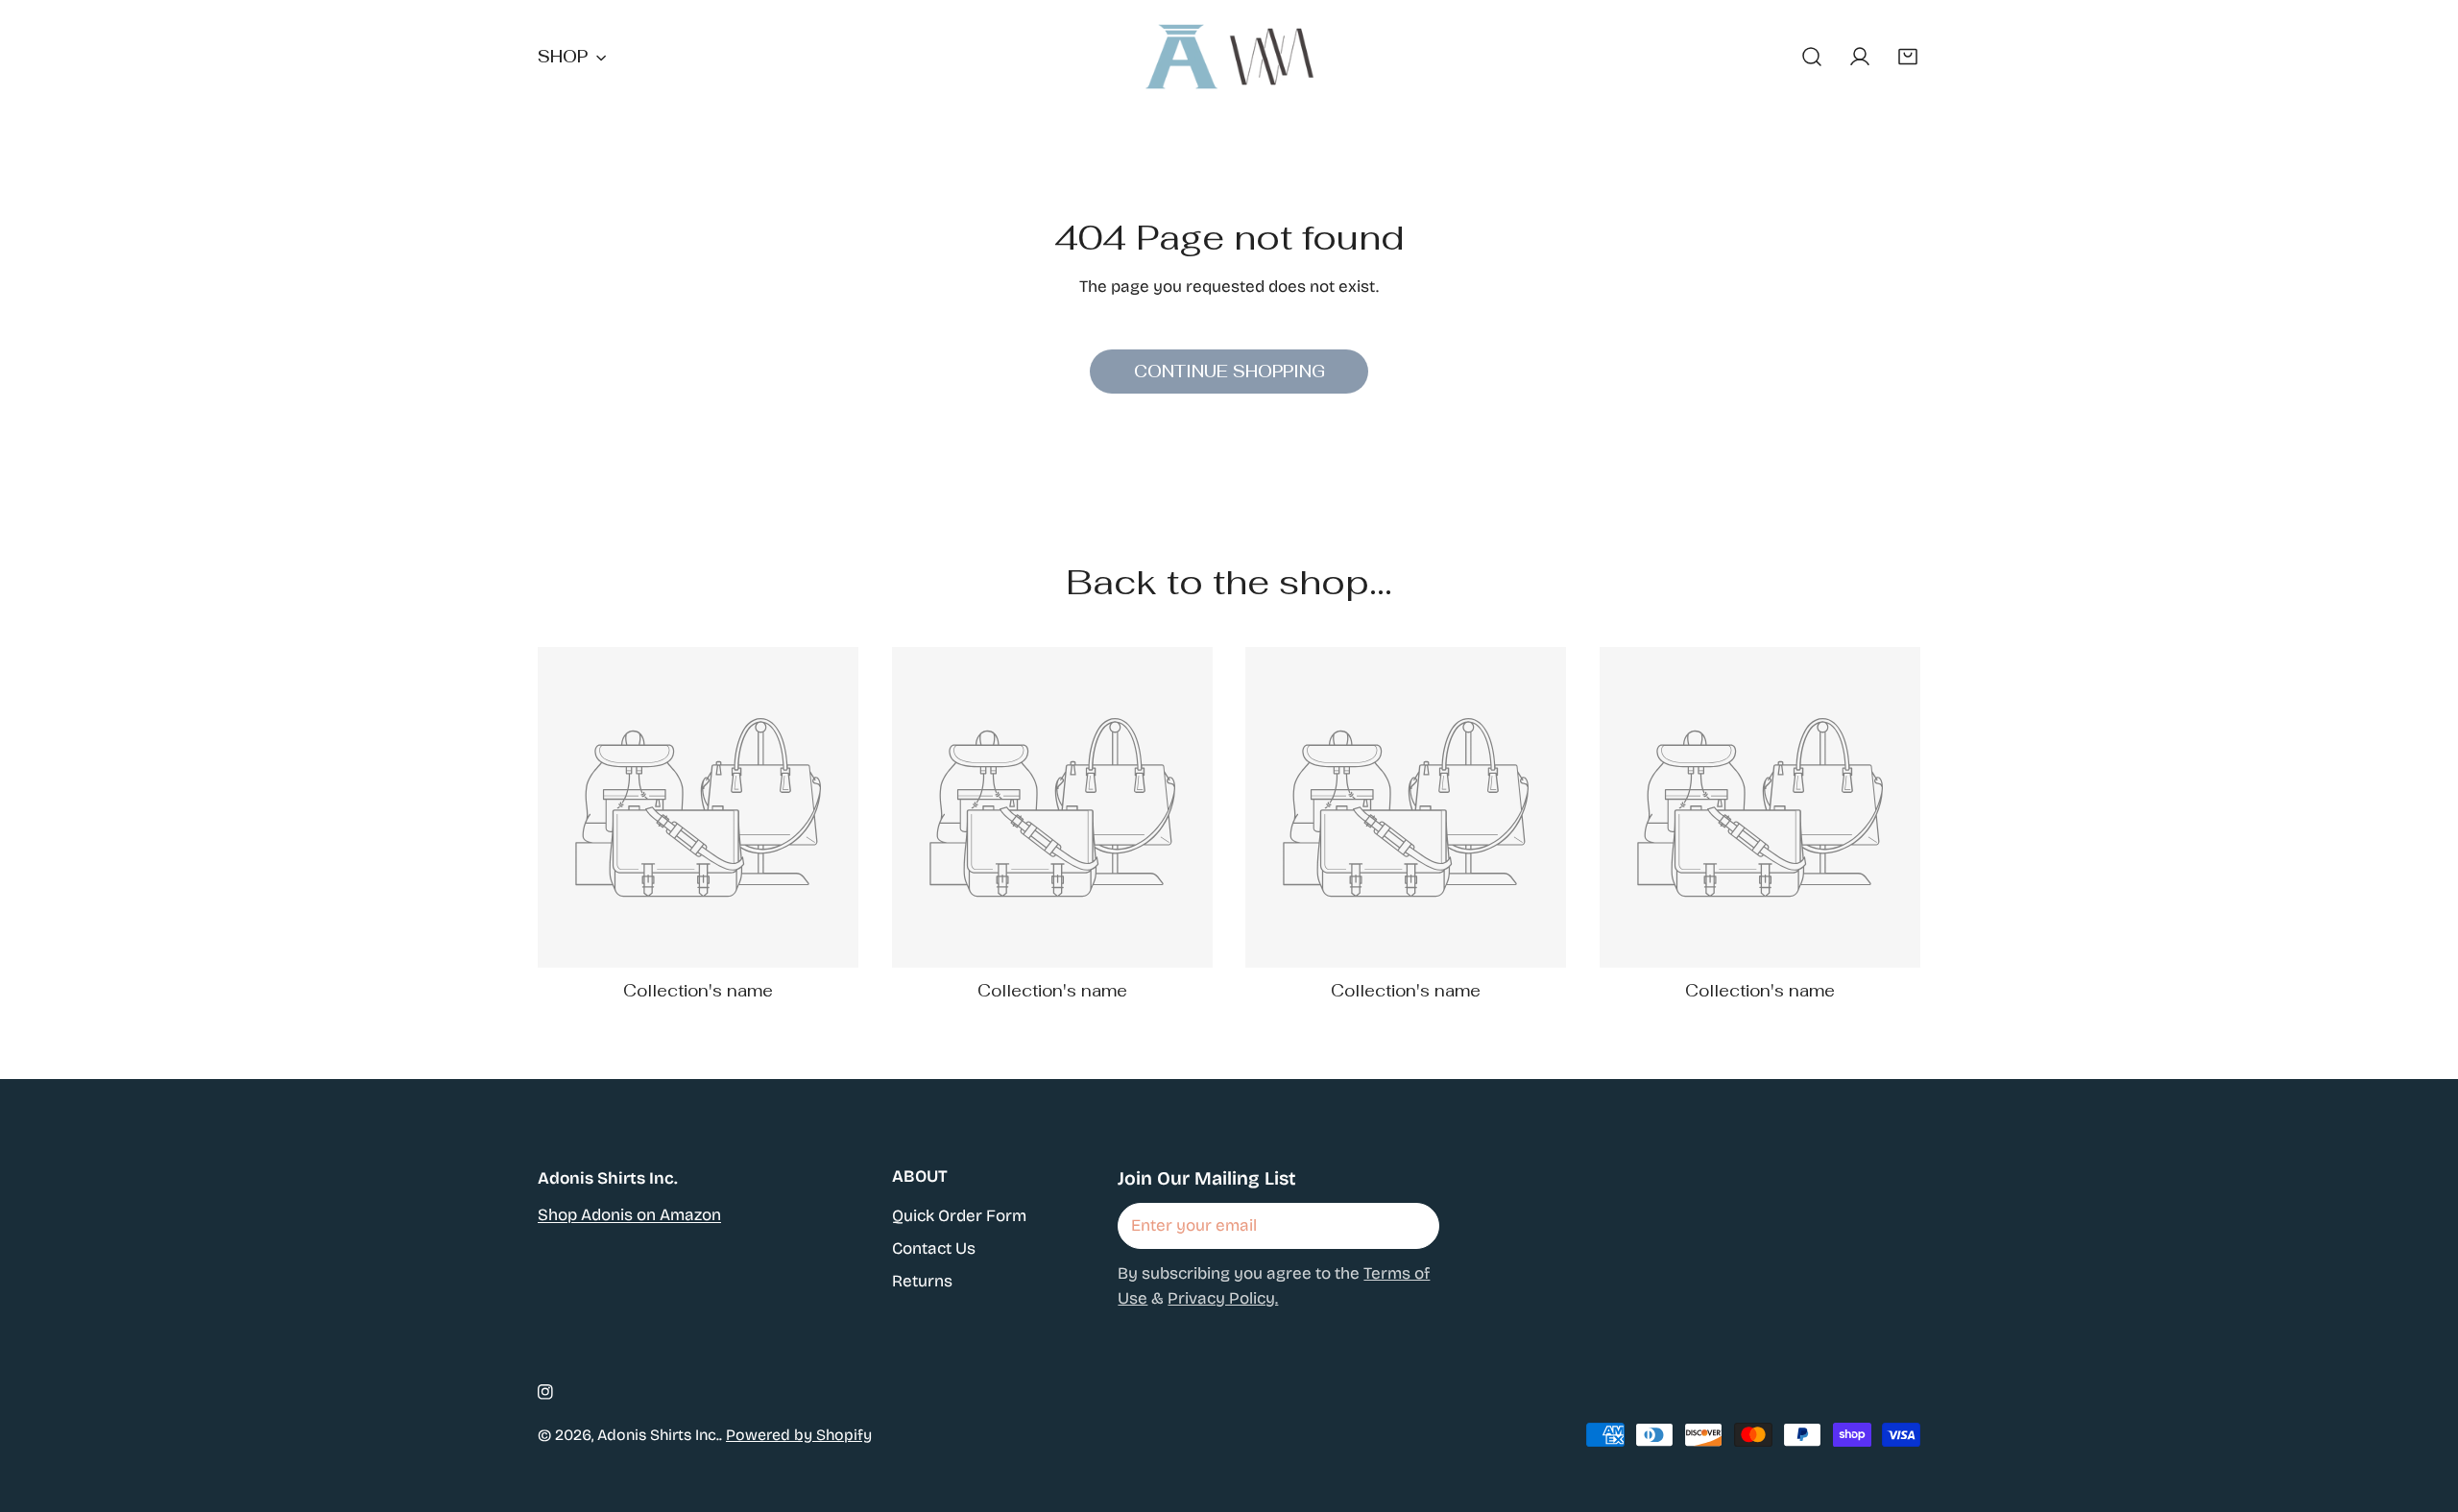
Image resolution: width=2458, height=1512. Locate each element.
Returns (922, 1281)
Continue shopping (1229, 372)
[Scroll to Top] (2421, 1407)
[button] (1908, 57)
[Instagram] (545, 1392)
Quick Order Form (959, 1216)
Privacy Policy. (1223, 1298)
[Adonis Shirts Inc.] (1229, 57)
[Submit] (1412, 1225)
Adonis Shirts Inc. (658, 1435)
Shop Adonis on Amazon (629, 1215)
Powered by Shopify (799, 1435)
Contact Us (934, 1248)
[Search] (1812, 57)
